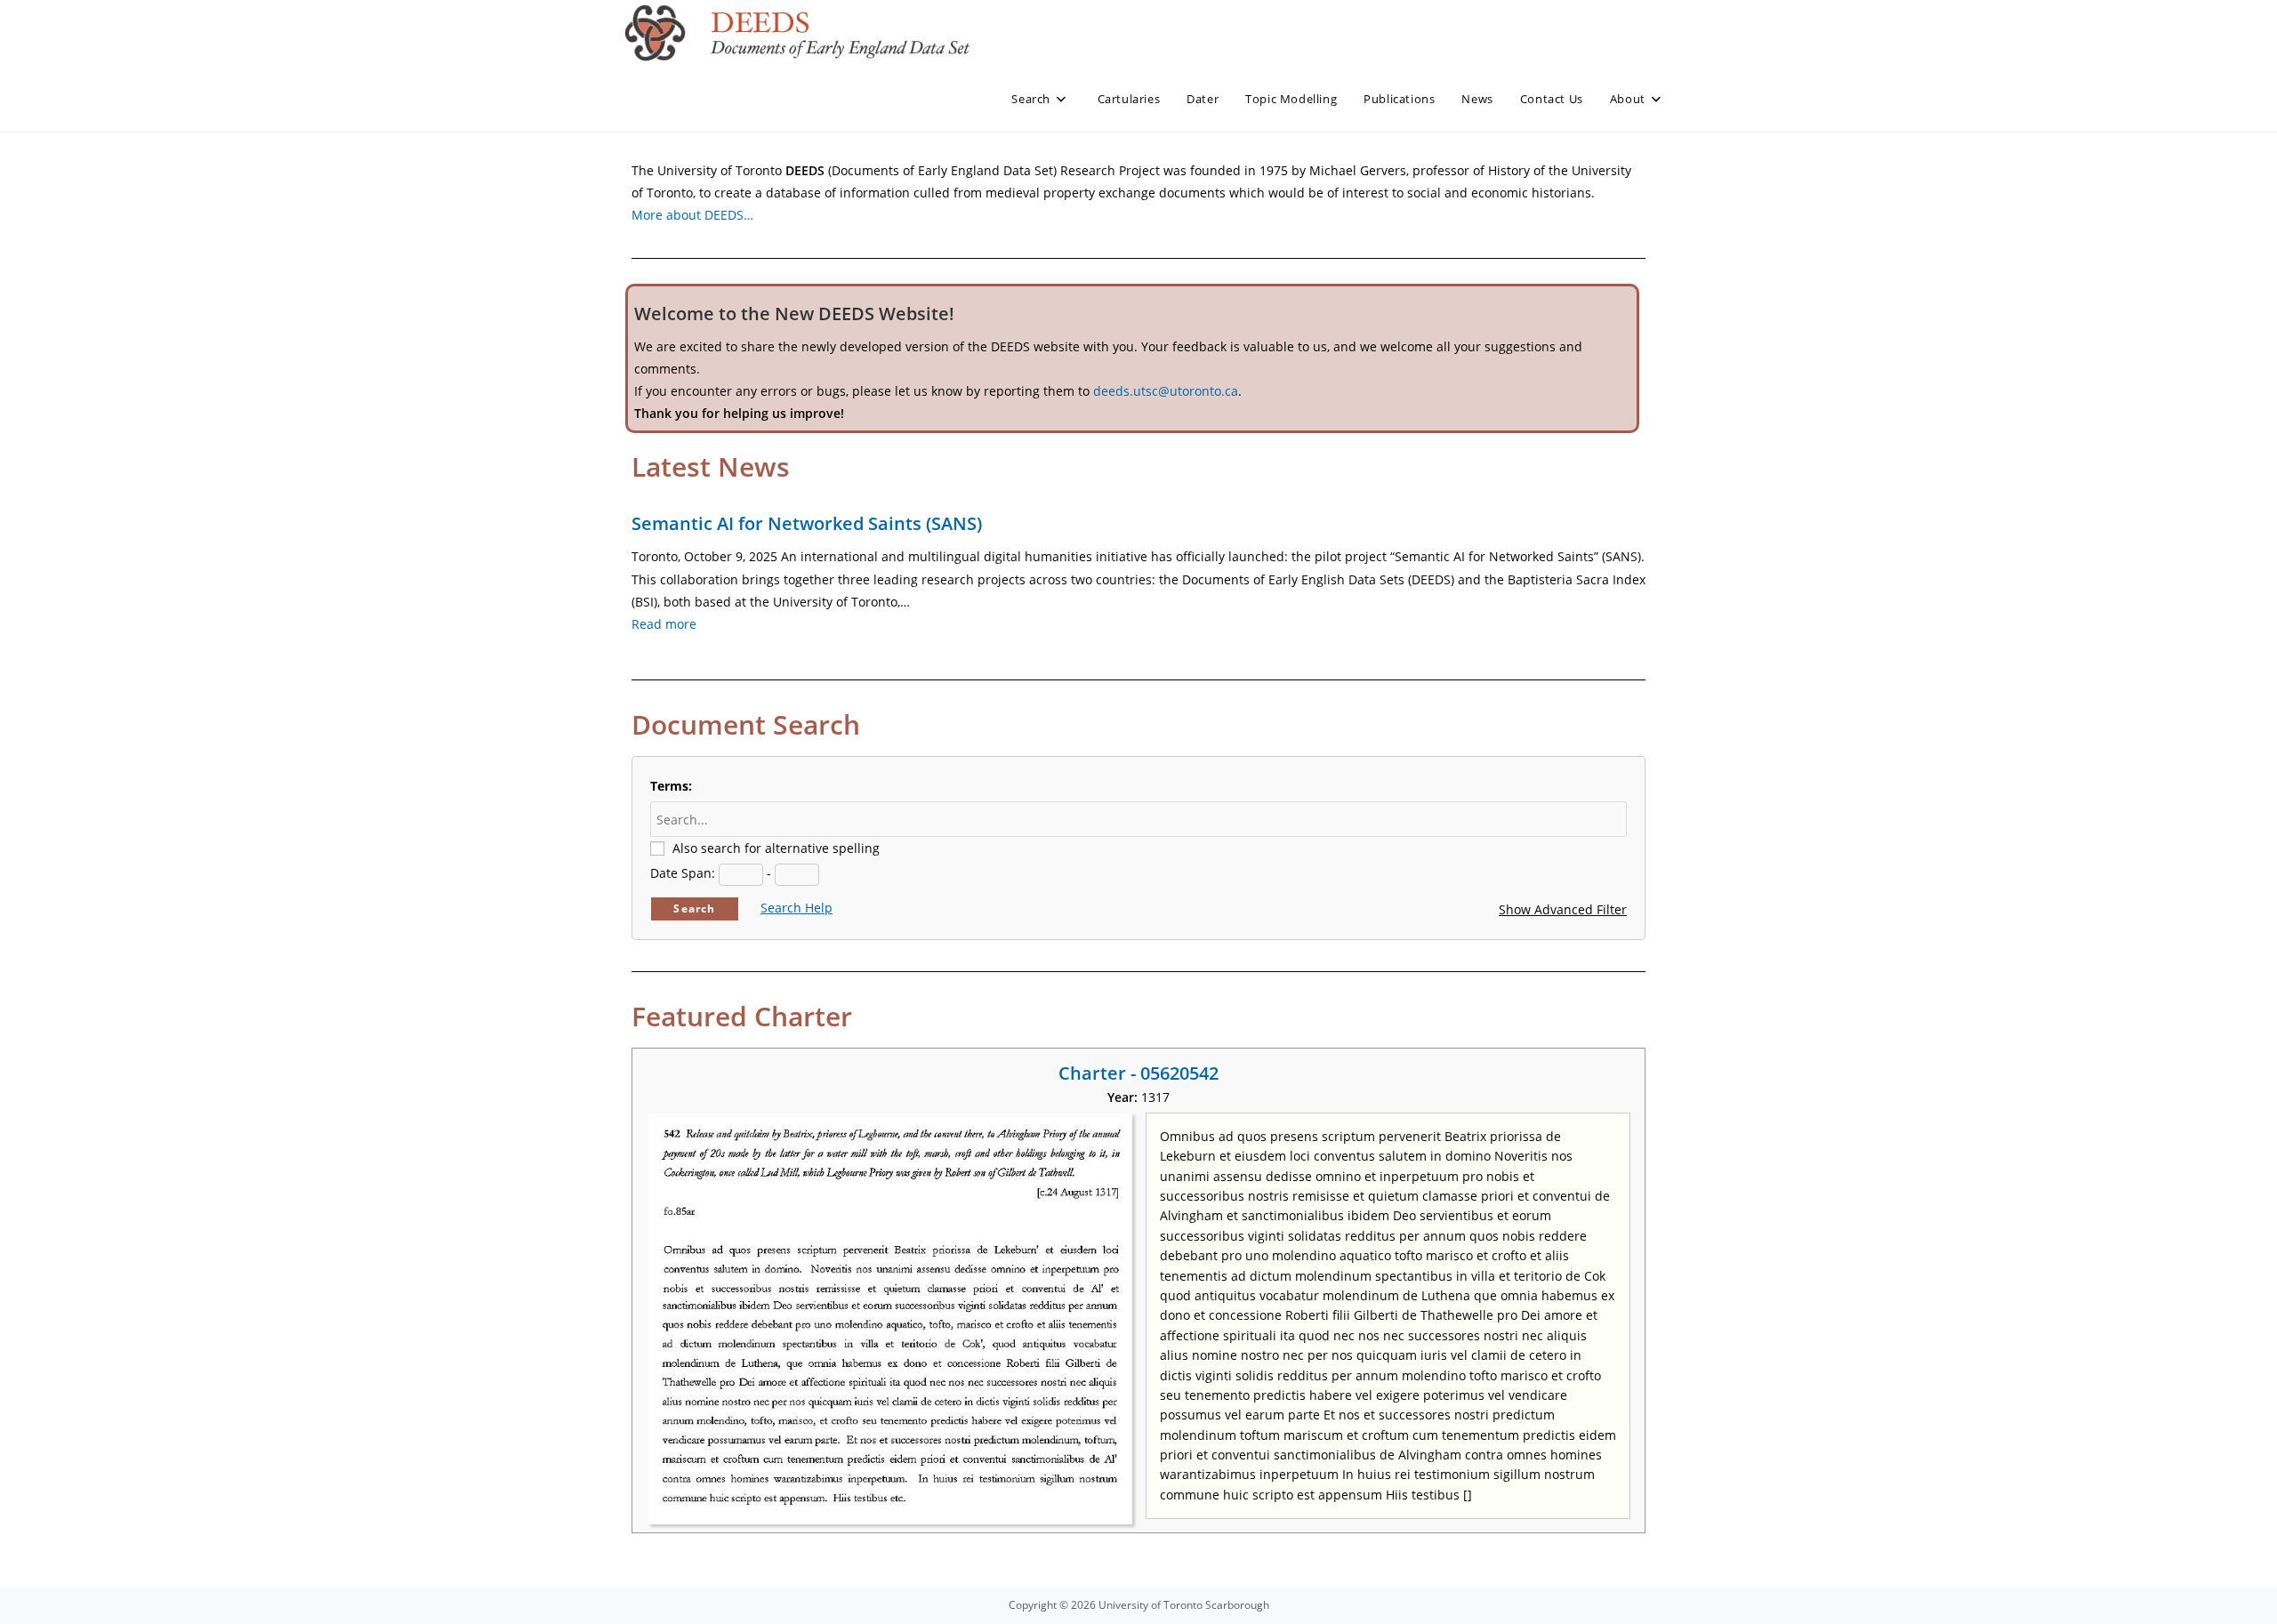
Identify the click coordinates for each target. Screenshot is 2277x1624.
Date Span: (683, 873)
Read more (664, 624)
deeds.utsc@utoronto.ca (1166, 391)
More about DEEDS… (692, 215)
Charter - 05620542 (1138, 1073)
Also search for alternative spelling (776, 848)
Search (694, 908)
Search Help (797, 908)
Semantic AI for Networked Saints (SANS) (807, 523)
